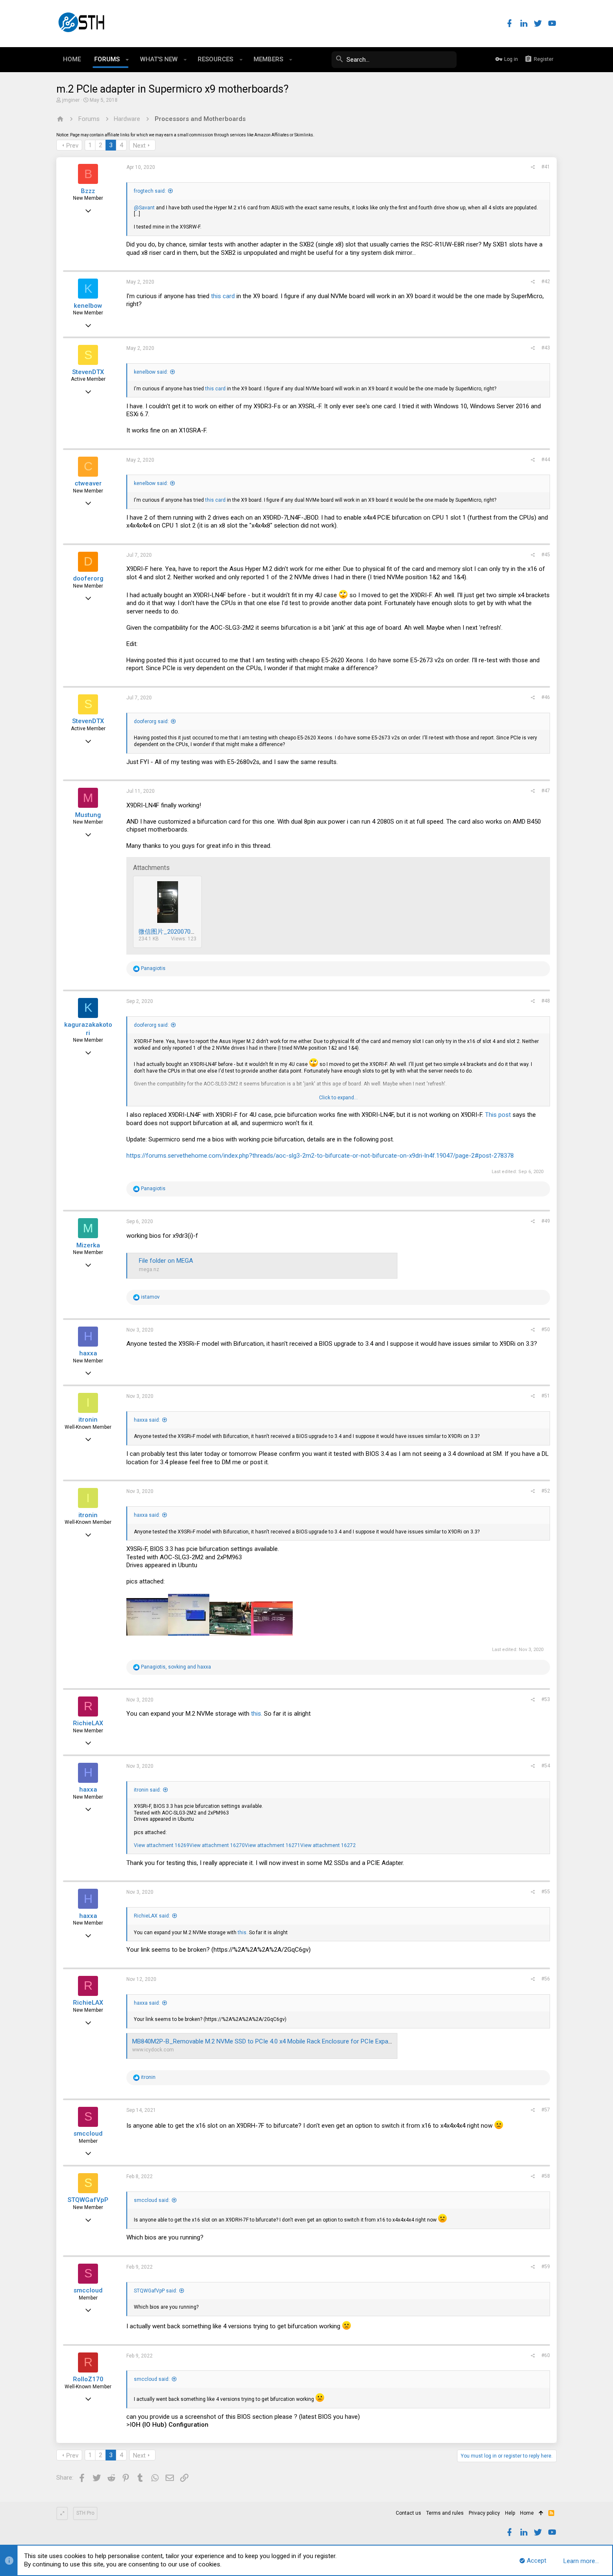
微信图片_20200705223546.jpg (181, 932)
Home (527, 2513)
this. (257, 1714)
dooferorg (88, 578)
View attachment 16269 (162, 1845)
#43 (546, 348)
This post (498, 1115)
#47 (546, 791)
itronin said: (147, 1790)
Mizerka (88, 1245)
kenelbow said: (151, 372)
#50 (546, 1329)
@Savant (144, 208)
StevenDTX (88, 372)
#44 (546, 460)
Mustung (88, 815)
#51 (546, 1396)
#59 (546, 2267)
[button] (127, 60)
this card (223, 296)
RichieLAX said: (152, 1916)
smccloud (88, 2134)
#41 (546, 167)
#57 (546, 2110)
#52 (546, 1491)
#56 (546, 1979)
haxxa (88, 1353)
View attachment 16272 (328, 1845)
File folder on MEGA (166, 1261)
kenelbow (88, 306)
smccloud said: (152, 2200)
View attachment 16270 (217, 1845)
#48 (546, 1001)
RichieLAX (88, 1723)
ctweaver (88, 483)
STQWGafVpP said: (156, 2291)
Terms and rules (445, 2513)
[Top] (541, 2513)
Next (139, 146)
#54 (546, 1766)
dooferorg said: (151, 721)
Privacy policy (484, 2513)
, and (176, 1667)
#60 (546, 2355)
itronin (88, 1420)
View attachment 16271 (273, 1845)
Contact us (408, 2513)
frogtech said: (150, 191)
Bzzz (88, 191)
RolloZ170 (88, 2379)
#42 (546, 281)
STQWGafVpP (88, 2200)
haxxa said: (147, 1420)
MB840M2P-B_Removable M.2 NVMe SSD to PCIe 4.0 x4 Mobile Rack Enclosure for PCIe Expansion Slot (274, 2041)
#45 (546, 555)
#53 (546, 1699)
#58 (546, 2176)
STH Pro (85, 2513)
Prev (72, 146)
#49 (546, 1221)
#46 (546, 697)
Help (510, 2513)
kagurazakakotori (88, 1029)
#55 (546, 1892)
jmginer (71, 100)
